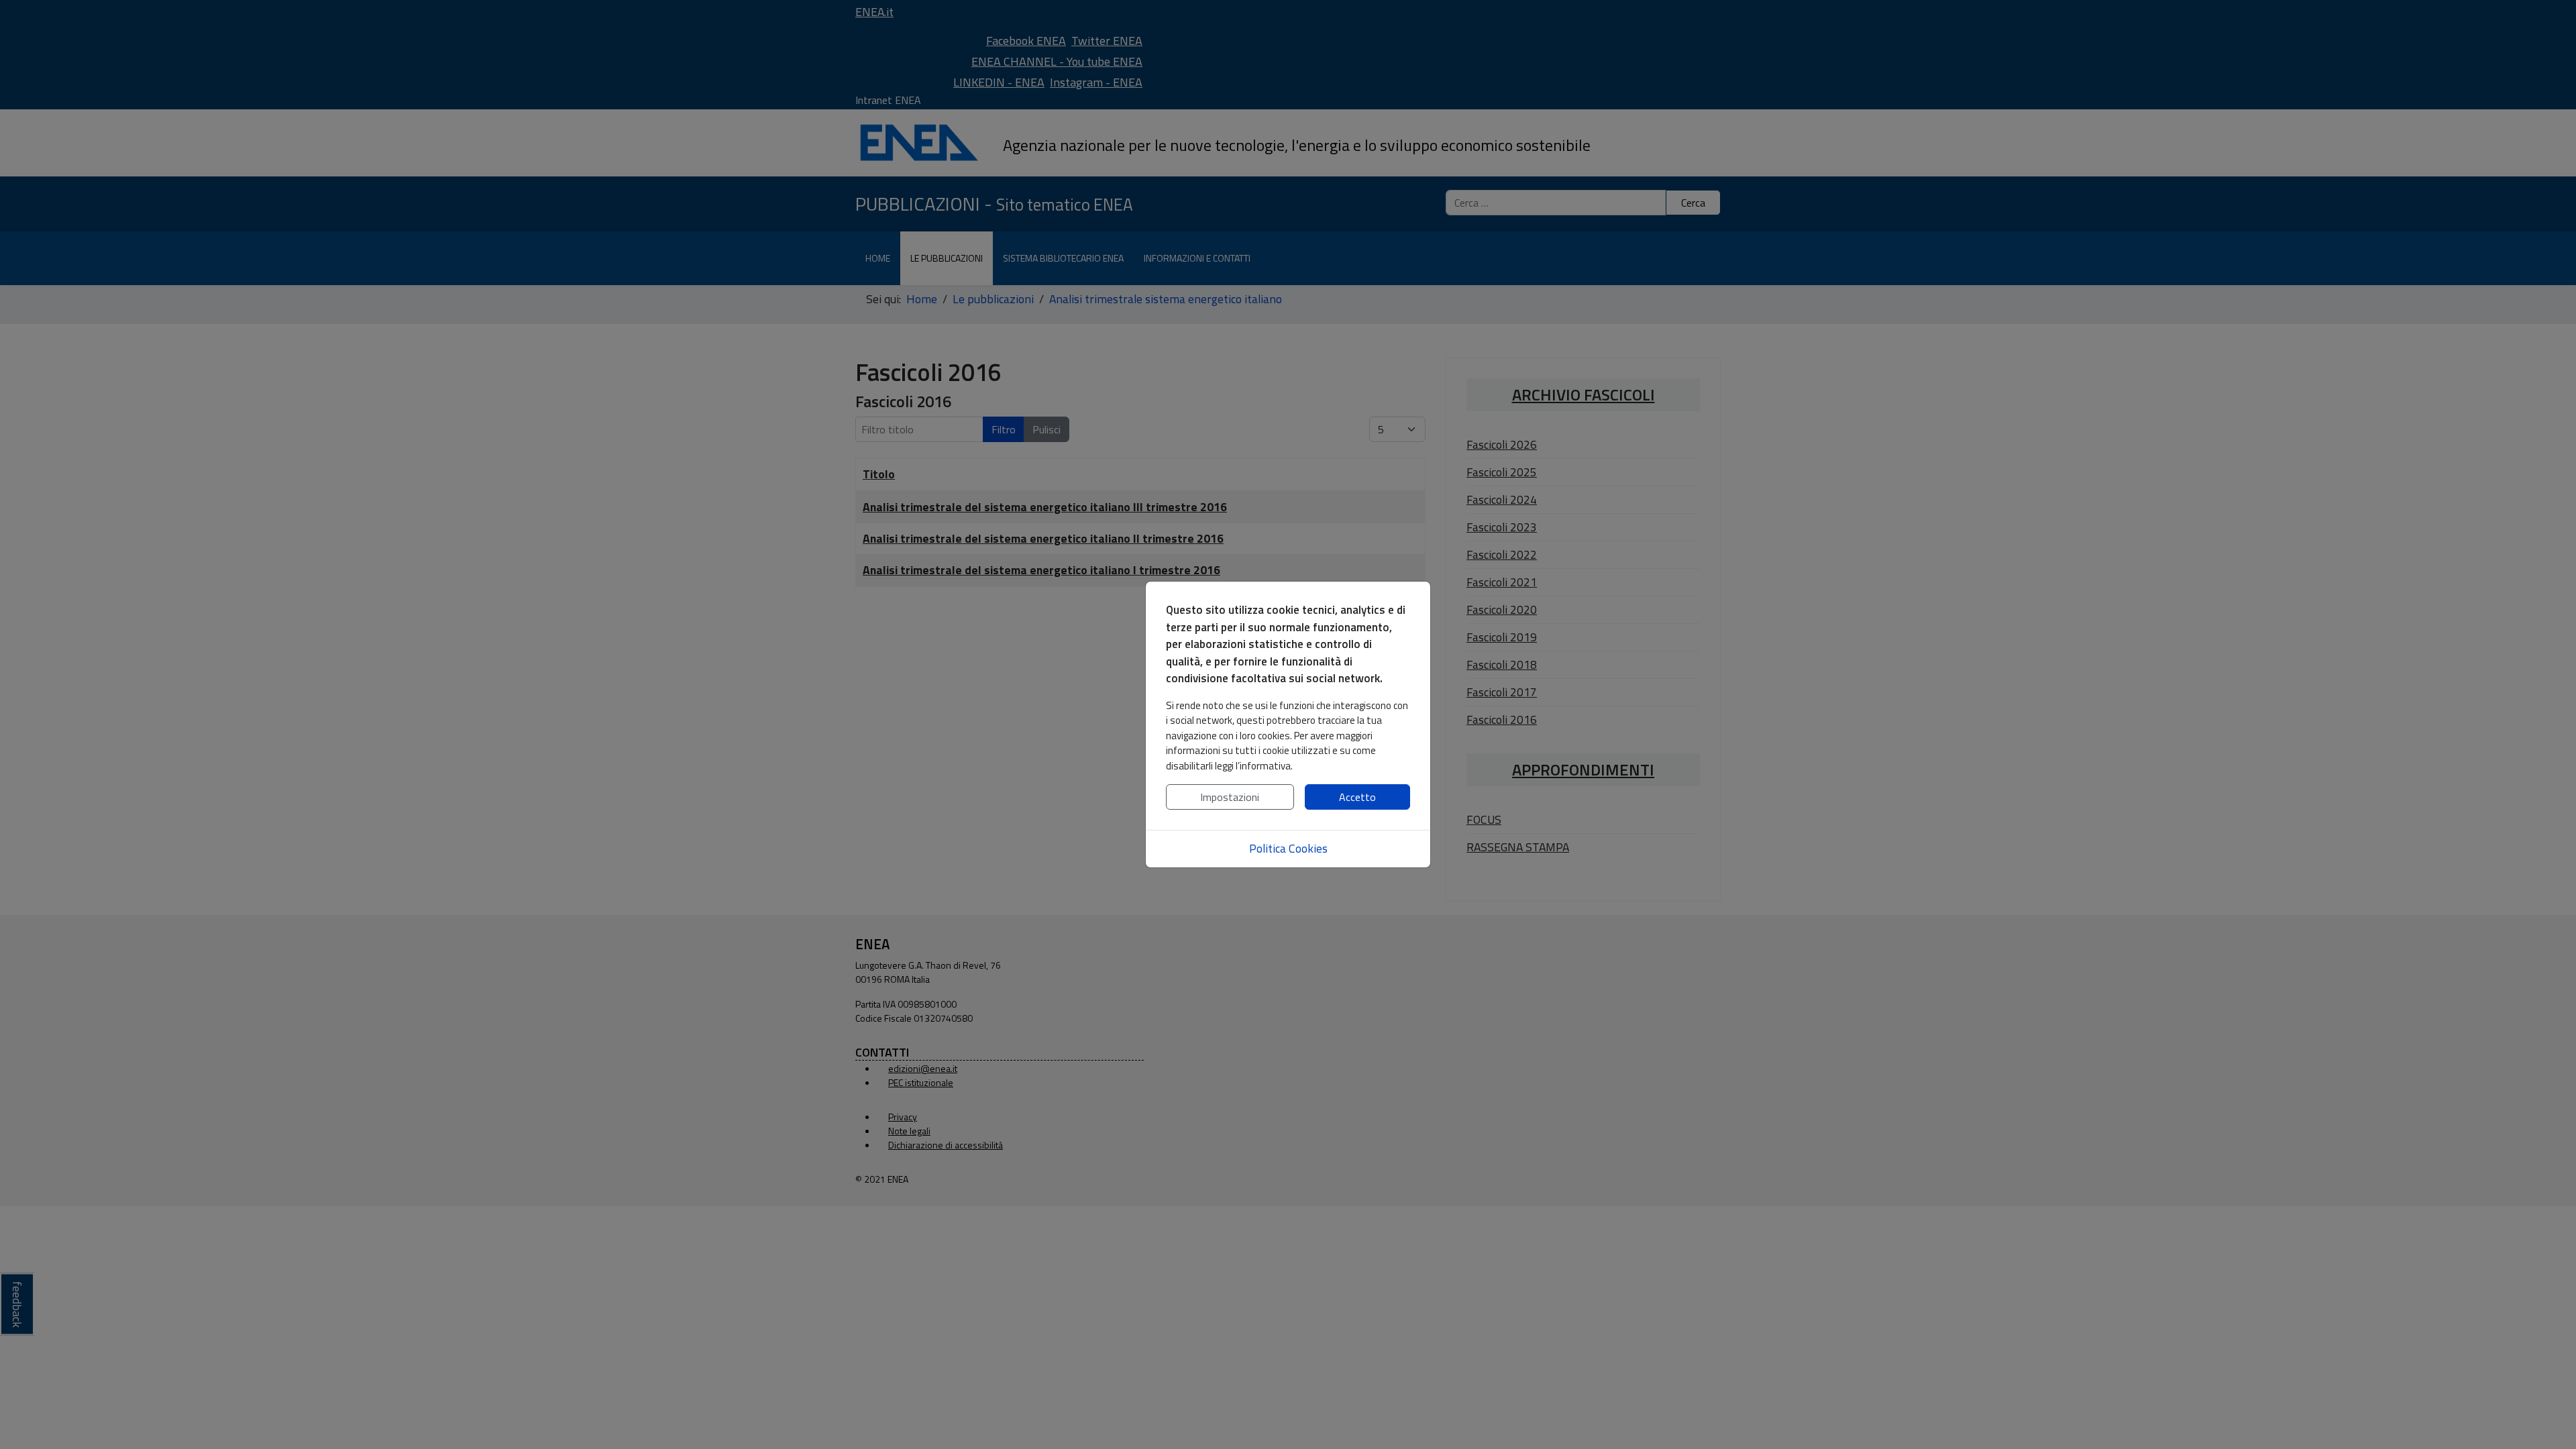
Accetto (1357, 797)
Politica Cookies (1288, 848)
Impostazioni (1230, 797)
